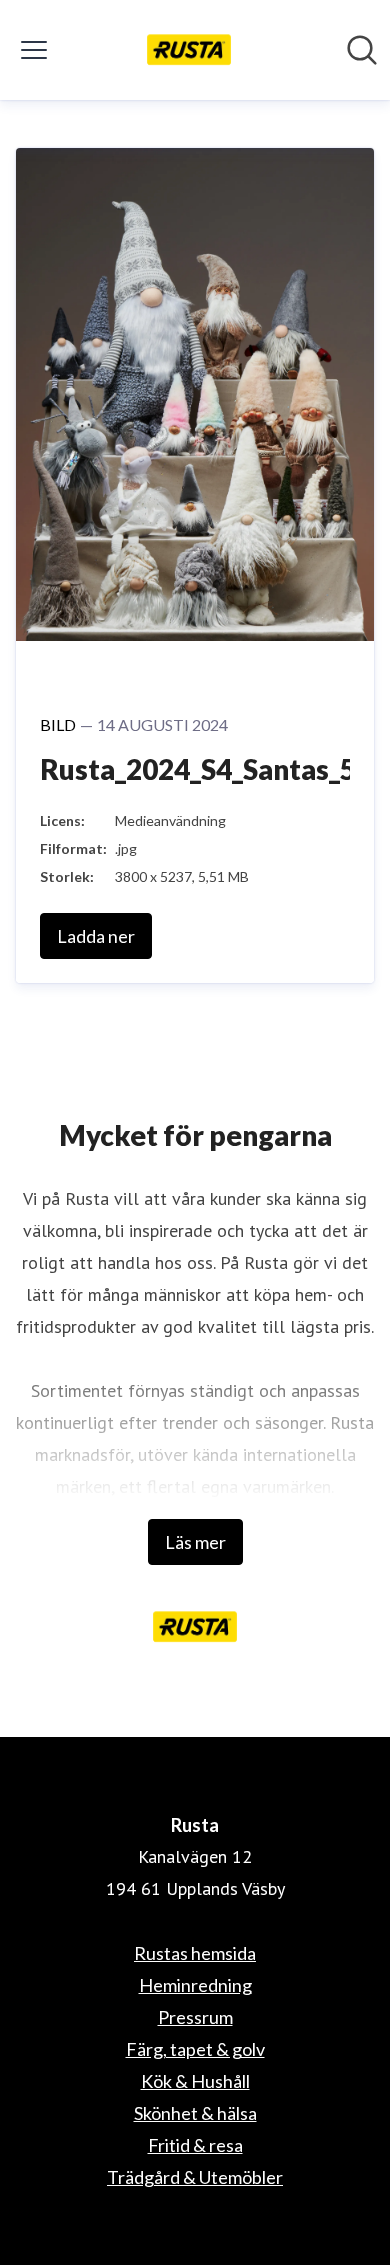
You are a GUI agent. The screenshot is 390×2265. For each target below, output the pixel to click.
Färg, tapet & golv (195, 2049)
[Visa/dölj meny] (34, 50)
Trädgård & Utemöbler (195, 2177)
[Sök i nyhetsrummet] (362, 50)
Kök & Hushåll (195, 2081)
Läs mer (195, 1542)
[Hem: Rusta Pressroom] (189, 50)
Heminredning (195, 1985)
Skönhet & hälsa (195, 2113)
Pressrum (195, 2017)
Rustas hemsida (195, 1953)
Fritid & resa (195, 2145)
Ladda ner (96, 936)
